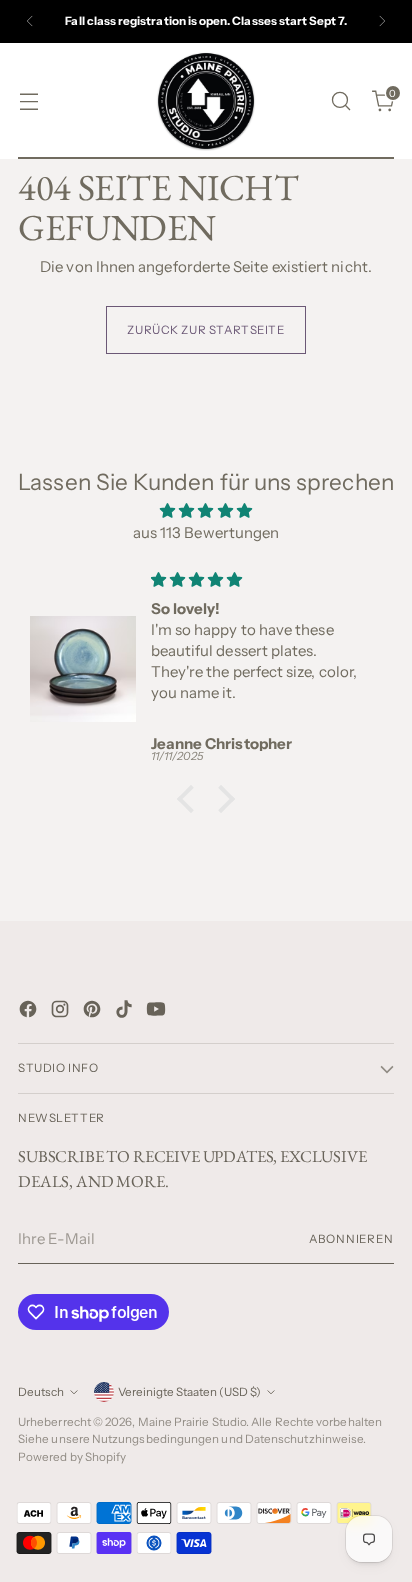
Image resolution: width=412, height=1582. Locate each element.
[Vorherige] (30, 21)
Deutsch (41, 1392)
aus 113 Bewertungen (206, 532)
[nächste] (382, 21)
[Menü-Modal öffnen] (28, 100)
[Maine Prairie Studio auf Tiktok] (126, 1012)
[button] (191, 799)
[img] (206, 511)
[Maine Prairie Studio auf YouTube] (158, 1012)
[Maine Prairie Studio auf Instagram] (62, 1012)
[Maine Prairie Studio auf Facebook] (30, 1012)
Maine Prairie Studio (192, 1422)
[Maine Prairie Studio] (206, 101)
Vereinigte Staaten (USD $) (189, 1392)
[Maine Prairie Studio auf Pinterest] (94, 1012)
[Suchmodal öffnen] (340, 100)
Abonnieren (351, 1239)
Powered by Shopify (72, 1457)
